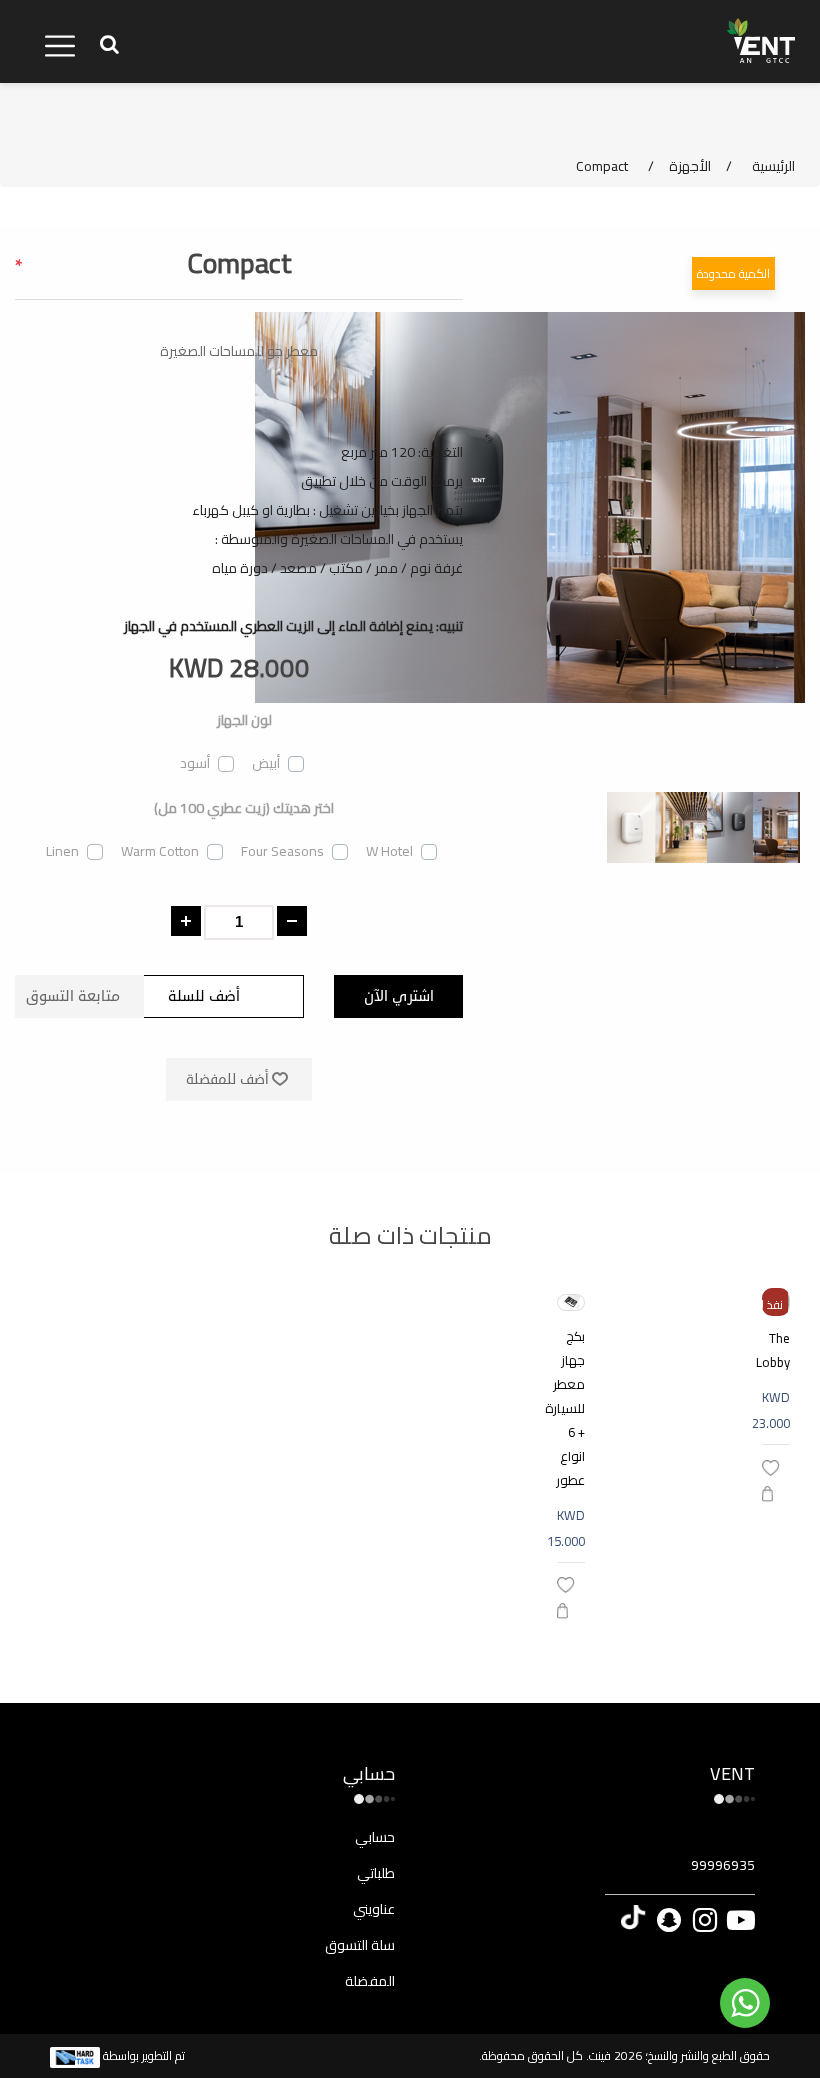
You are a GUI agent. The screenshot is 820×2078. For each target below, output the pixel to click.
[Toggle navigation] (60, 46)
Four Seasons (282, 851)
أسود (195, 763)
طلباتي (376, 1873)
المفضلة (370, 1981)
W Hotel (389, 851)
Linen (62, 851)
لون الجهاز (244, 720)
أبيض (266, 763)
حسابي (375, 1837)
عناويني (374, 1909)
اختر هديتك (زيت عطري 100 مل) (244, 808)
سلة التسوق (360, 1945)
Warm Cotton (160, 851)
